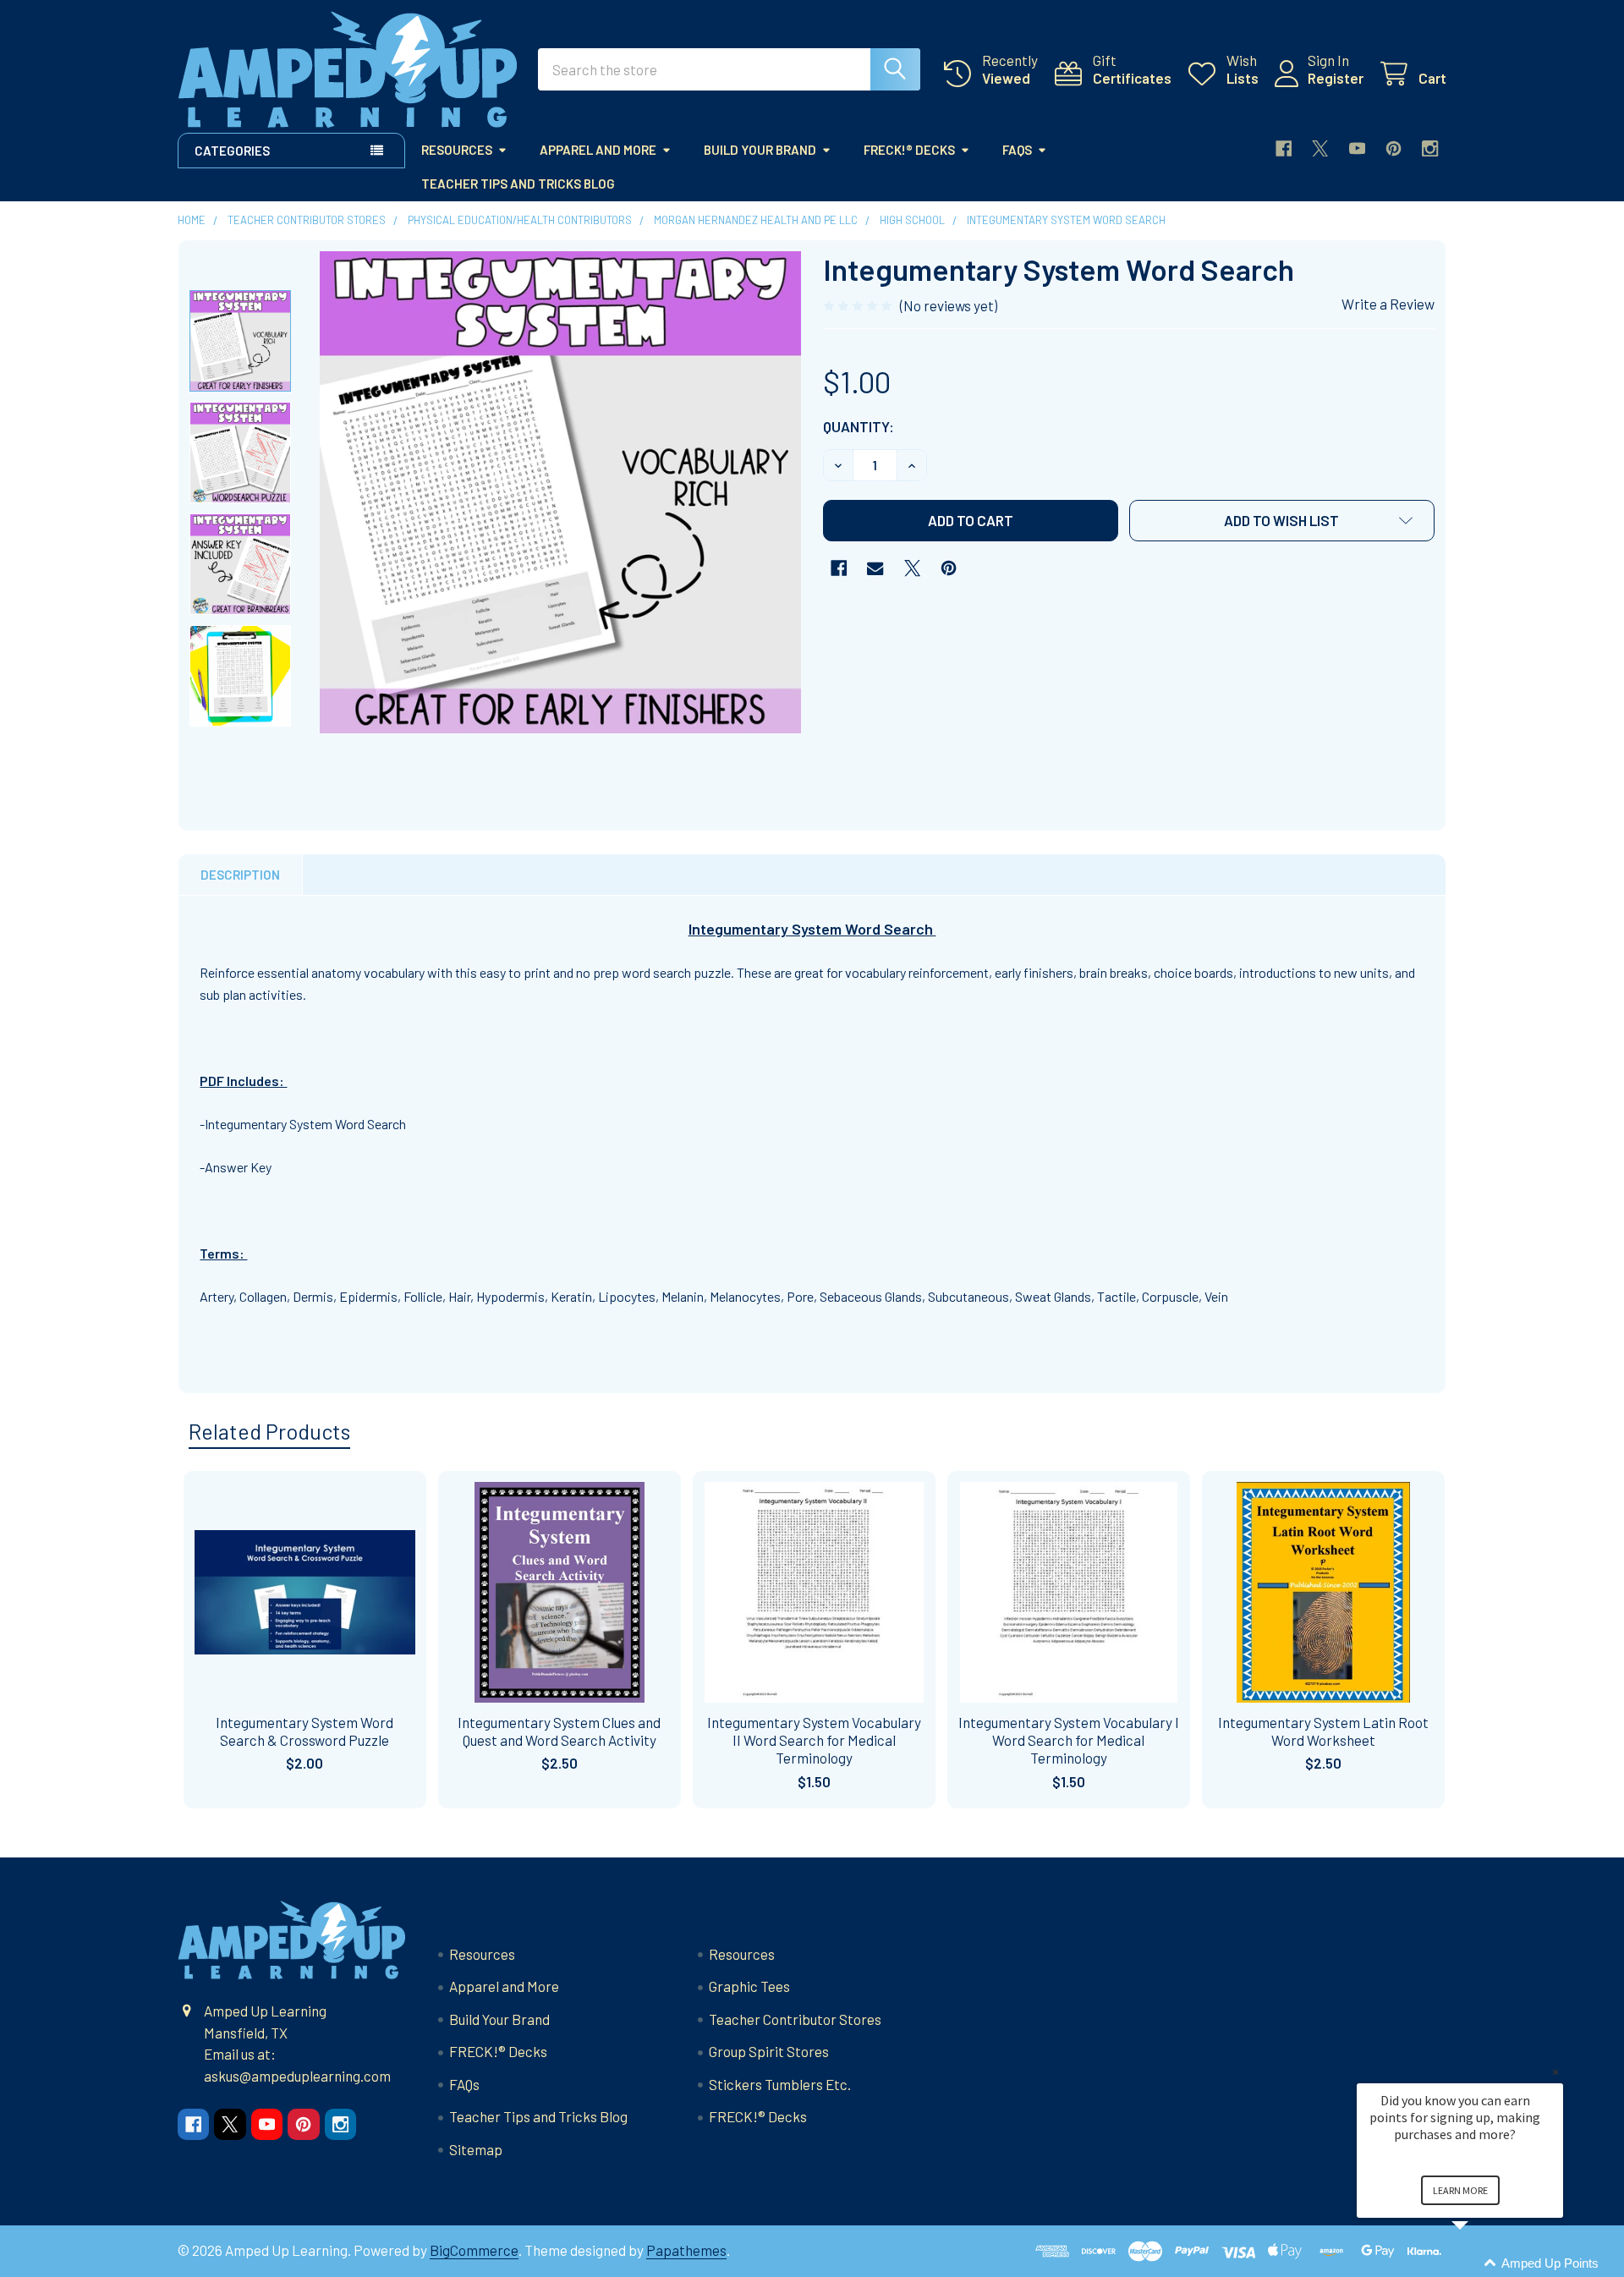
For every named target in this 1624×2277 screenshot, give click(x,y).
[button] (1282, 521)
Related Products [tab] (269, 1431)
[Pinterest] (1394, 148)
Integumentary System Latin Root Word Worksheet (1323, 1731)
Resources (457, 150)
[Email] (875, 568)
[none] (561, 492)
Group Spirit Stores (769, 2051)
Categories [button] (232, 151)
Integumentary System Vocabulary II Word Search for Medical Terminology (814, 1740)
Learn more (1460, 2190)
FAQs (1017, 150)
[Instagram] (1430, 148)
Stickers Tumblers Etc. (780, 2084)
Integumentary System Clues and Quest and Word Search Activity (559, 1731)
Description (240, 875)
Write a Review (1388, 304)
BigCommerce (474, 2250)
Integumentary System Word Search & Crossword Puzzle (304, 1731)
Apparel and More (598, 150)
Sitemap (476, 2149)
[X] (1320, 148)
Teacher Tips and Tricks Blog (518, 184)
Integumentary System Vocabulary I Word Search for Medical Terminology (1069, 1740)
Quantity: (859, 426)
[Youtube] (1357, 148)
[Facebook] (1284, 148)
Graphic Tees (749, 1986)
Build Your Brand (760, 150)
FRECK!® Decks (909, 150)
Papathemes (686, 2250)
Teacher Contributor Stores (795, 2019)
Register (1336, 78)
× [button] (1555, 2072)
